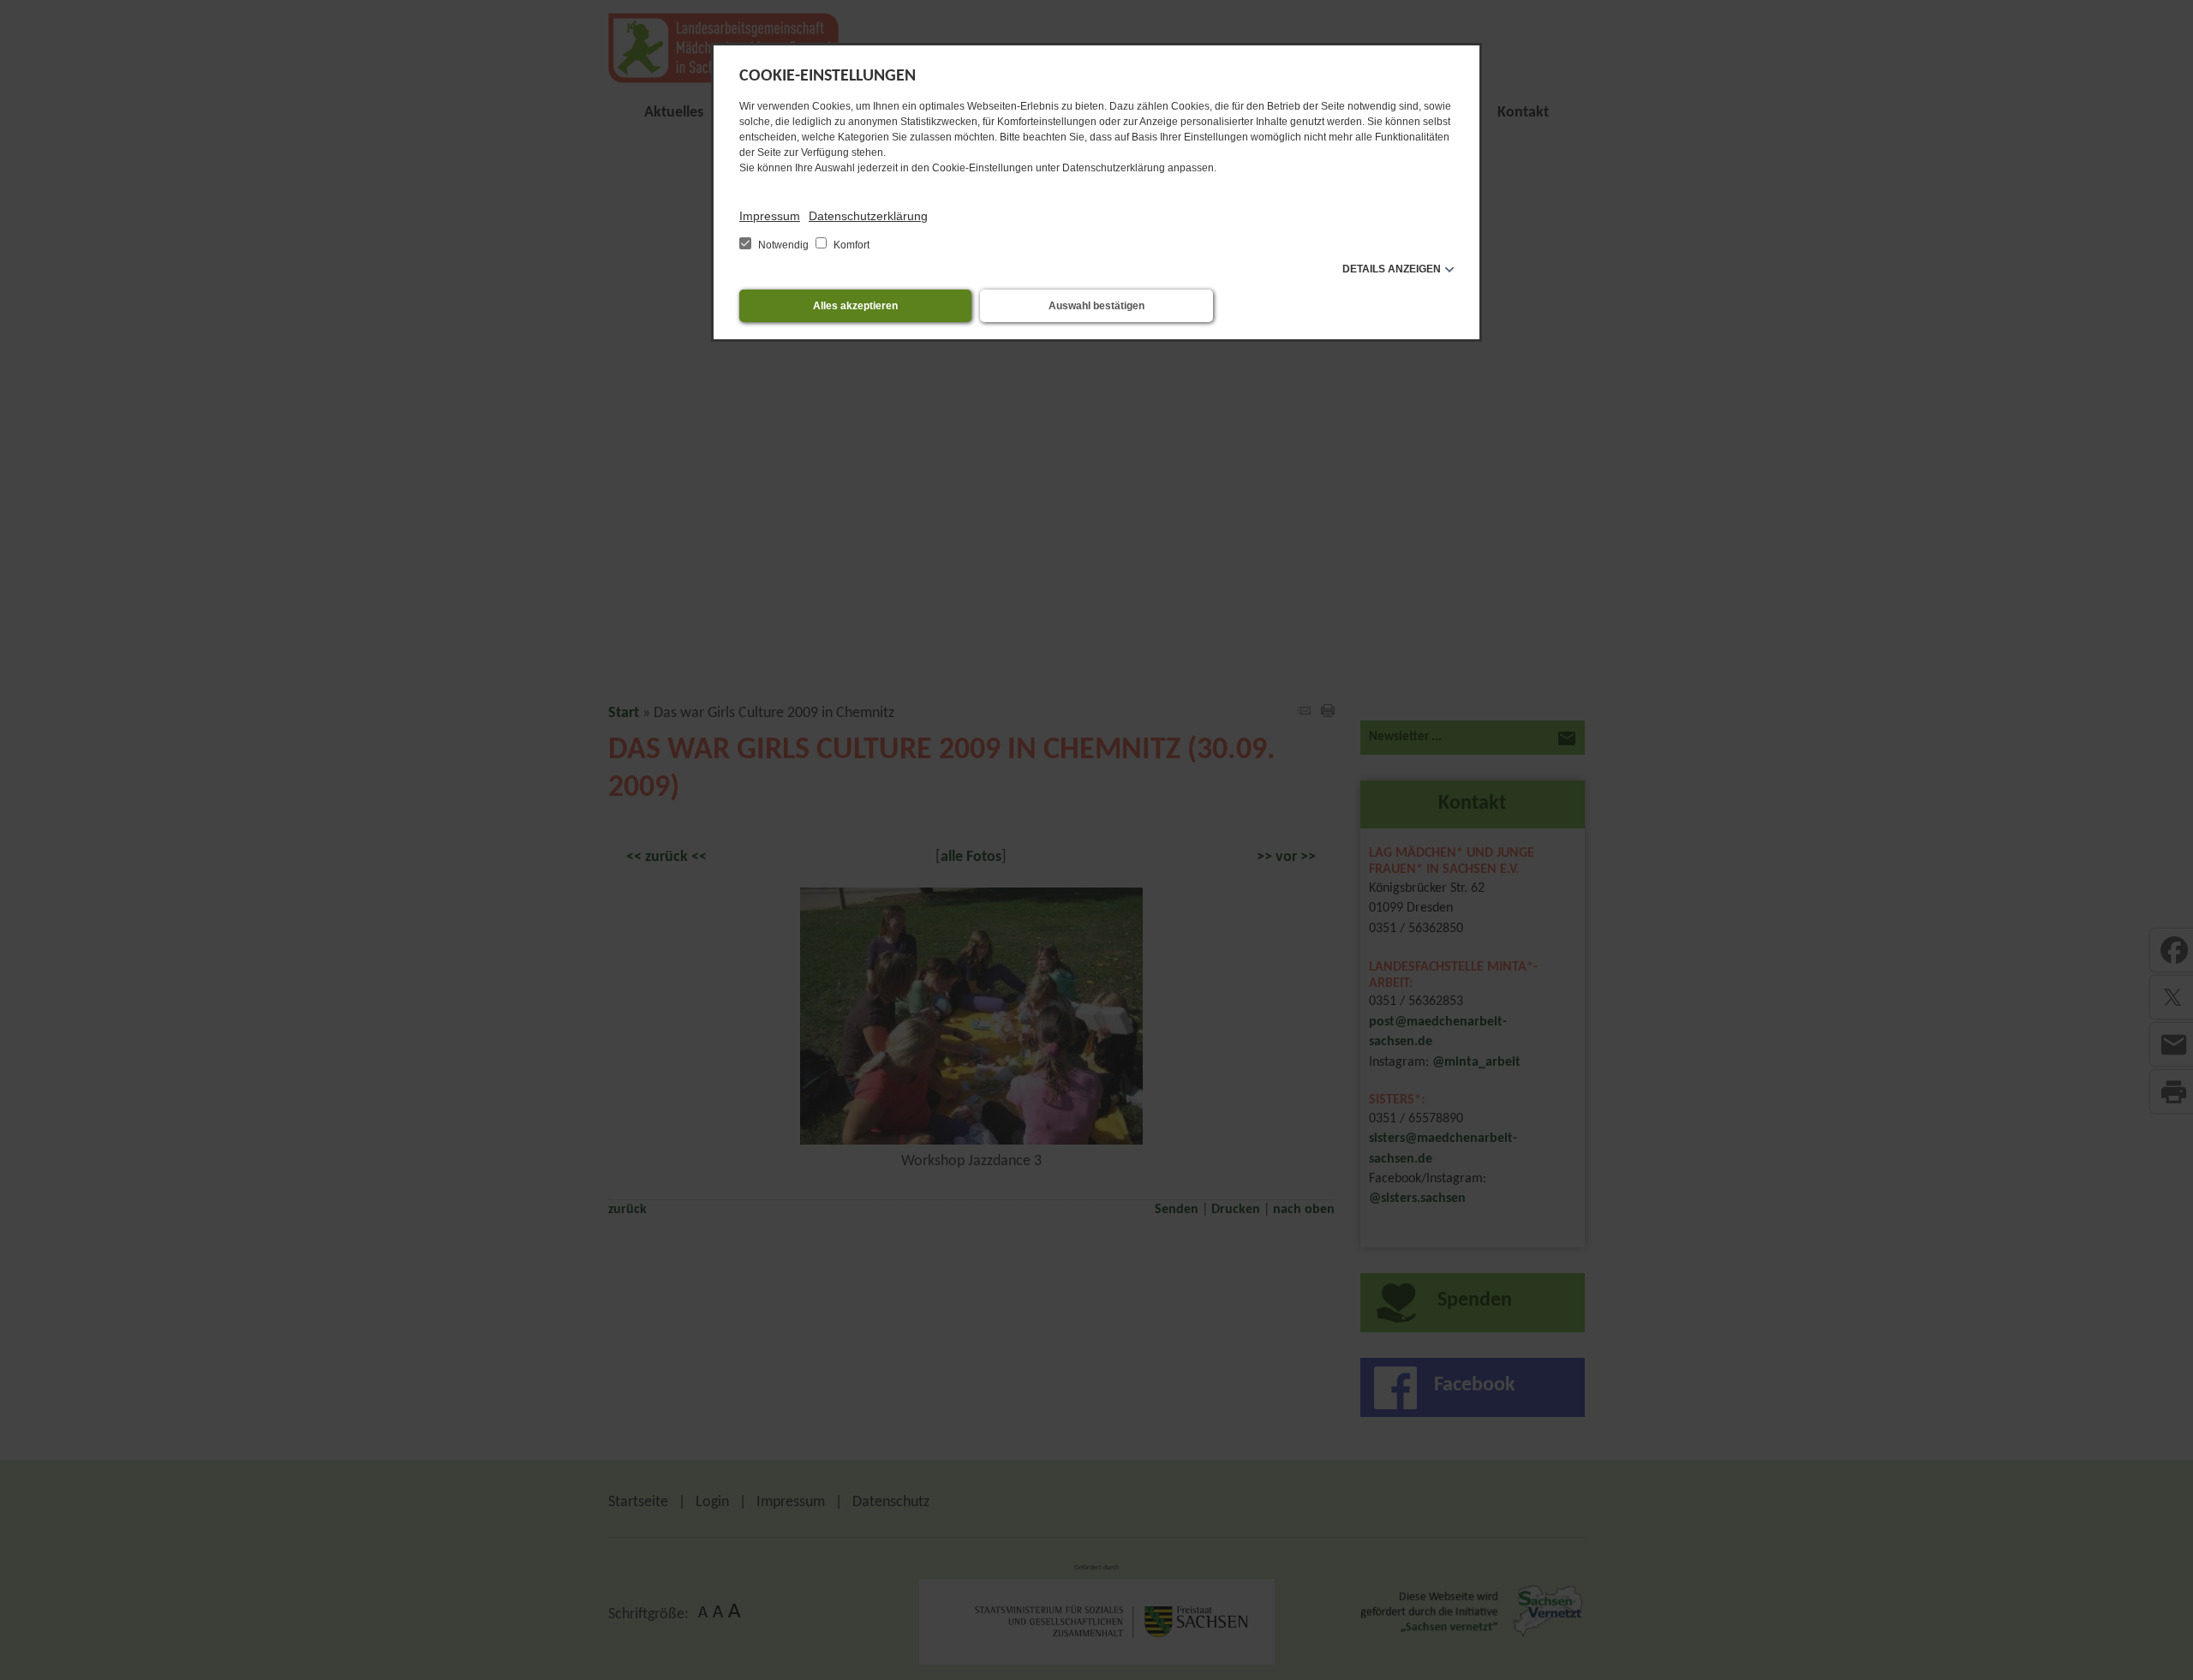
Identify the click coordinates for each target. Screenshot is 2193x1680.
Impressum (770, 216)
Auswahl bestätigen (1096, 306)
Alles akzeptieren (855, 306)
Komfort (850, 245)
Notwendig (783, 245)
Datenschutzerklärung (868, 216)
